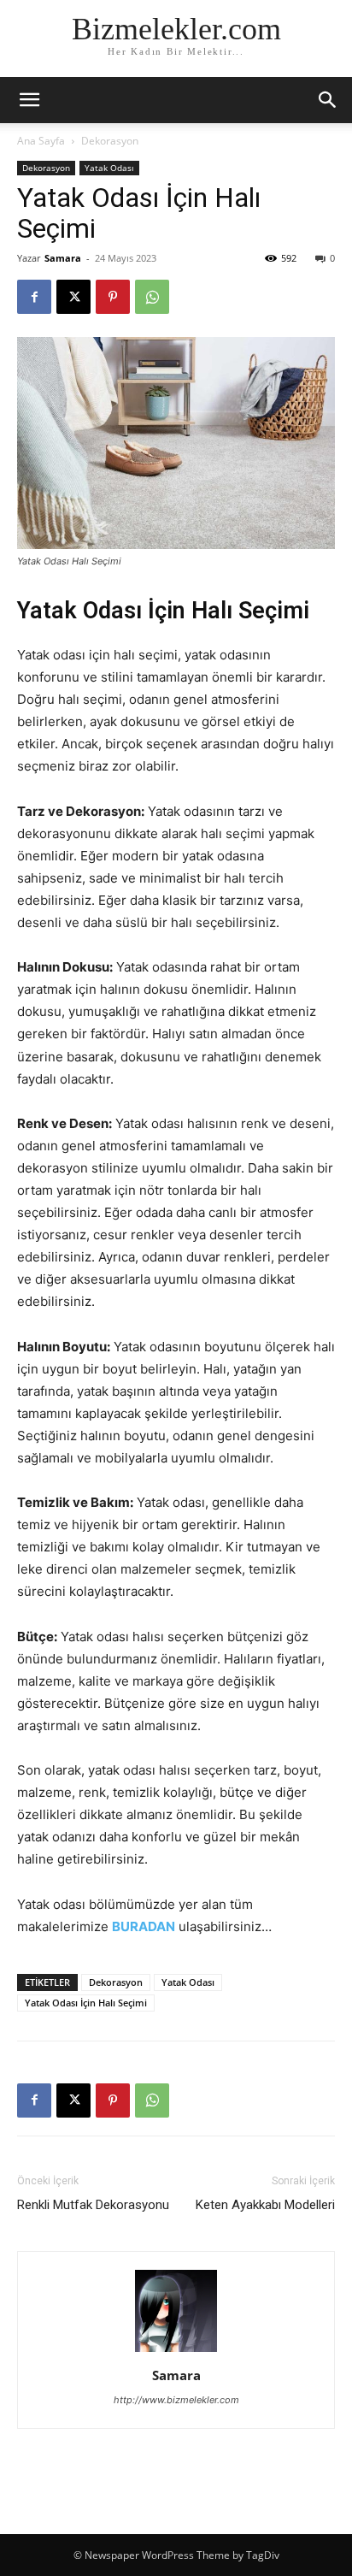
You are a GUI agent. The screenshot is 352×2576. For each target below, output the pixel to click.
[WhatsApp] (152, 297)
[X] (73, 297)
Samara (63, 258)
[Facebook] (34, 297)
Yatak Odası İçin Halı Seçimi (86, 2003)
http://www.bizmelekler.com (176, 2400)
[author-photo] (176, 2351)
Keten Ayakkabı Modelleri (265, 2205)
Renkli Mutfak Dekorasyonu (93, 2205)
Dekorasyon (110, 141)
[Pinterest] (113, 297)
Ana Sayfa (41, 141)
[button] (328, 100)
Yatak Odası (109, 168)
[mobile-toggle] (29, 100)
